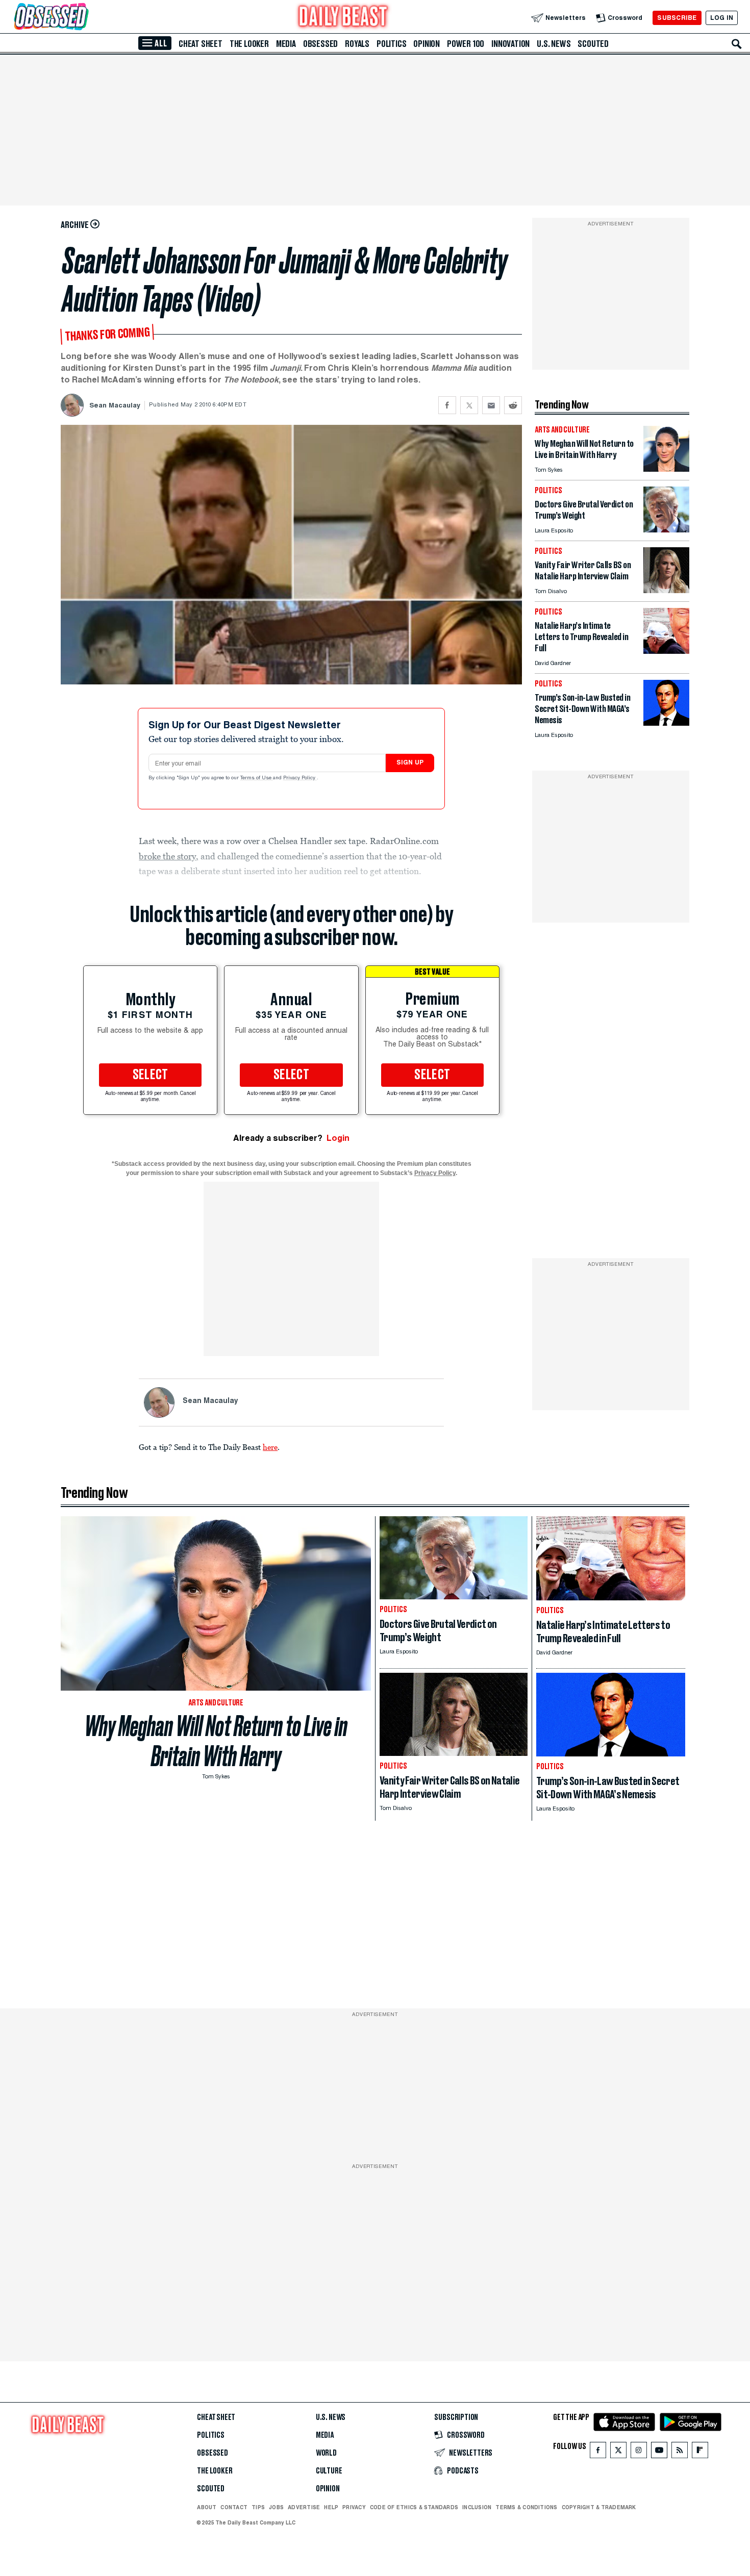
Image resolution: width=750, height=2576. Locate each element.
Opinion (427, 44)
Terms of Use (257, 778)
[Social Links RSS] (680, 2452)
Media (286, 44)
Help (331, 2507)
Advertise (304, 2507)
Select (151, 1075)
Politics (391, 44)
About (207, 2507)
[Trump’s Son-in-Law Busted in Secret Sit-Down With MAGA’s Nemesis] (666, 723)
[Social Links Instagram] (639, 2452)
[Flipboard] (700, 2452)
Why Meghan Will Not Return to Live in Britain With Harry (216, 1741)
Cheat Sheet (201, 44)
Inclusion (477, 2507)
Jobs (276, 2507)
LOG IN (722, 18)
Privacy (354, 2507)
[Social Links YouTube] (659, 2452)
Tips (258, 2507)
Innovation (510, 44)
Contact (234, 2507)
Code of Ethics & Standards (414, 2507)
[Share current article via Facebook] (447, 405)
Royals (357, 44)
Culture (329, 2471)
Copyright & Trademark (599, 2507)
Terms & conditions (526, 2507)
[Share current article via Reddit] (513, 405)
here (270, 1447)
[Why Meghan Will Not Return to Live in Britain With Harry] (666, 469)
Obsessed (320, 44)
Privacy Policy (300, 778)
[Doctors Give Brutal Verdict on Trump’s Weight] (666, 530)
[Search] (737, 44)
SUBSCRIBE (677, 18)
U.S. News (554, 44)
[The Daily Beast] (343, 18)
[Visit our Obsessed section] (84, 18)
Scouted (593, 44)
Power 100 (466, 44)
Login (338, 1138)
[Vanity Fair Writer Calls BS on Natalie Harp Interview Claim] (666, 590)
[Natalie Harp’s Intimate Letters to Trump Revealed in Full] (666, 651)
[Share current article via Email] (491, 405)
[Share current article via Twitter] (469, 405)
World (326, 2453)
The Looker (249, 44)
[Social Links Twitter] (618, 2452)
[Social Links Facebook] (598, 2452)
